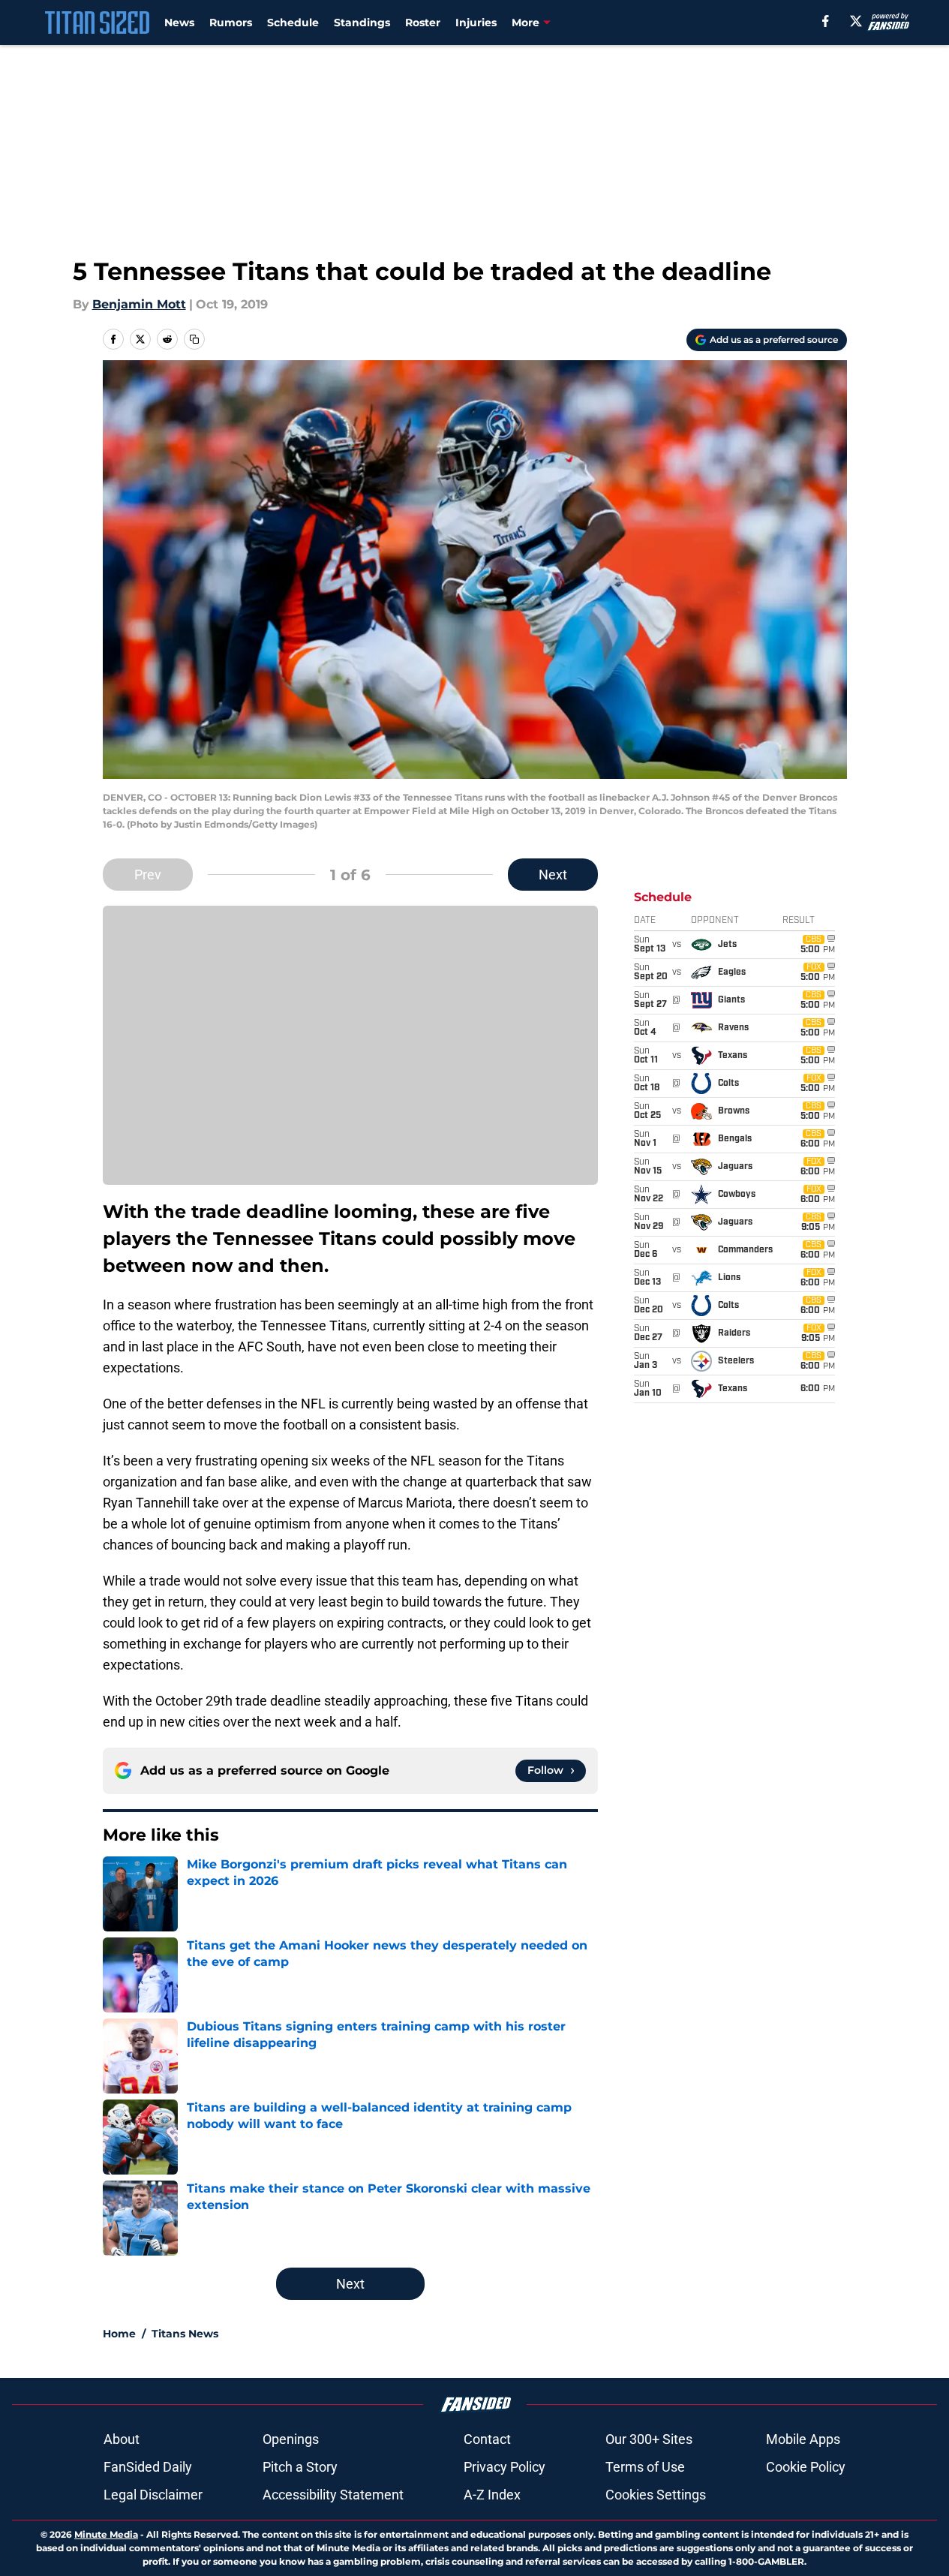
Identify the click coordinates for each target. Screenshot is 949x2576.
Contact (487, 2439)
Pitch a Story (300, 2467)
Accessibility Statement (333, 2495)
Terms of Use (645, 2467)
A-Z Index (492, 2495)
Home (119, 2334)
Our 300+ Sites (649, 2439)
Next (553, 875)
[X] (856, 21)
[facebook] (826, 21)
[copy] (194, 339)
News (179, 23)
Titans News (185, 2334)
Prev (148, 875)
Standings (362, 23)
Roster (423, 23)
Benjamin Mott (139, 304)
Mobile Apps (803, 2439)
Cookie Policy (806, 2467)
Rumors (231, 23)
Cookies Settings (656, 2495)
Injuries (476, 23)
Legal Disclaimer (153, 2495)
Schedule (293, 23)
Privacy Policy (505, 2467)
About (122, 2439)
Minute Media (106, 2534)
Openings (291, 2439)
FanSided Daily (148, 2467)
